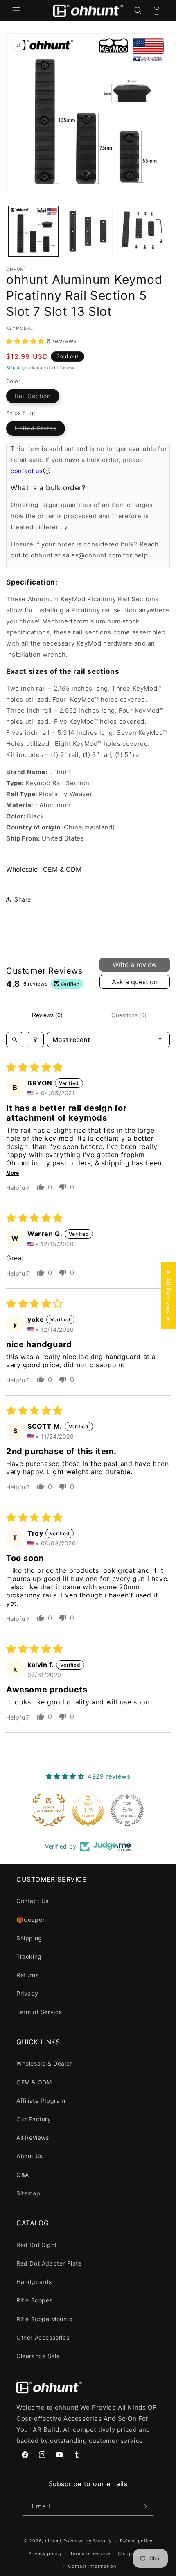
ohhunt (53, 2541)
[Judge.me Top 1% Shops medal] (88, 1810)
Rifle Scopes (34, 2300)
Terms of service (90, 2553)
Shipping (16, 367)
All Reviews (33, 2138)
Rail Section (37, 398)
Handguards (34, 2282)
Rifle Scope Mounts (44, 2319)
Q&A (23, 2175)
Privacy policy (45, 2553)
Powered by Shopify (88, 2541)
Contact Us (33, 1901)
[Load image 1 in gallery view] (33, 231)
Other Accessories (43, 2337)
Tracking (29, 1956)
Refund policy (136, 2541)
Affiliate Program (41, 2101)
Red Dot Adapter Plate (49, 2263)
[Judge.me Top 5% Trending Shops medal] (127, 1810)
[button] (16, 11)
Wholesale (22, 869)
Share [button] (23, 899)
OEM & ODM (62, 869)
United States (40, 430)
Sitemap (28, 2193)
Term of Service (39, 2012)
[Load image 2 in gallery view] (88, 231)
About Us (30, 2156)
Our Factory (34, 2119)
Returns (27, 1975)
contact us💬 (31, 471)
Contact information (92, 2566)
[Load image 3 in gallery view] (142, 231)
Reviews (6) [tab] (47, 1015)
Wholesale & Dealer (44, 2063)
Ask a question (135, 982)
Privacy (27, 1993)
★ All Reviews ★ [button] (168, 1296)
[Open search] (15, 1040)
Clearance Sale (38, 2356)
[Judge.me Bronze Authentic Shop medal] (49, 1810)
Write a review (135, 965)
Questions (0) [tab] (129, 1015)
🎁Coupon (31, 1920)
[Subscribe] (144, 2506)
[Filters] (35, 1040)
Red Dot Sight (37, 2245)
